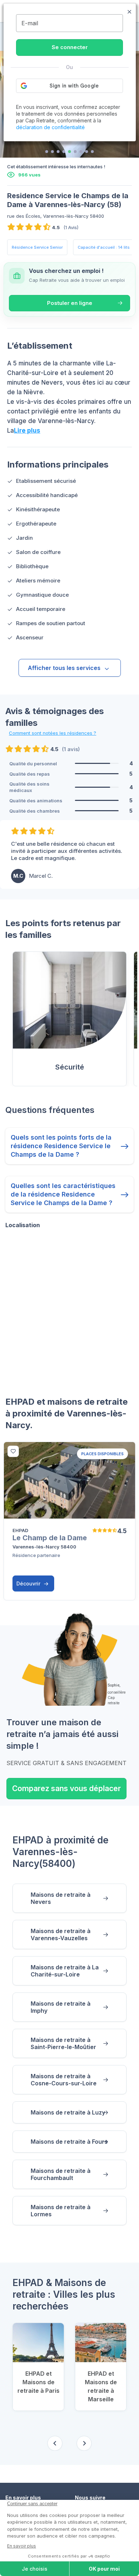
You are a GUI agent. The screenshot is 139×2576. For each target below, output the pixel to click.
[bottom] (13, 1451)
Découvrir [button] (29, 1583)
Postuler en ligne (70, 303)
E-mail (30, 23)
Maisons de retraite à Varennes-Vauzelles (61, 1934)
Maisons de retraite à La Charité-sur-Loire (65, 1971)
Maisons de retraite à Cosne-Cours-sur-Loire (64, 2080)
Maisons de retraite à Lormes (61, 2211)
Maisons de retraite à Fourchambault (61, 2174)
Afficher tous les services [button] (64, 668)
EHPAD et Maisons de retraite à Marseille (101, 2386)
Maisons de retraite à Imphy (61, 2007)
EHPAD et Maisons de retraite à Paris (38, 2382)
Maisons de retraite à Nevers (61, 1898)
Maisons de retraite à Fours (69, 2142)
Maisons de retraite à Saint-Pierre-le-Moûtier (63, 2043)
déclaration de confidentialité (50, 127)
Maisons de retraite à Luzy (68, 2112)
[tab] (47, 152)
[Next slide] (84, 2443)
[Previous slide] (55, 2443)
